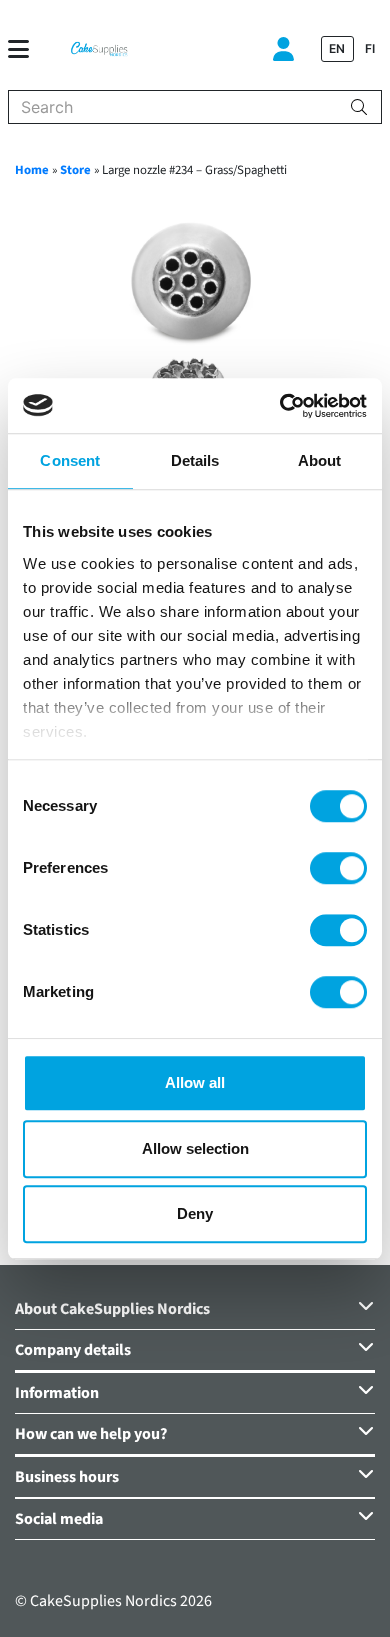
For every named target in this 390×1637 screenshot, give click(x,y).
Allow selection (195, 1148)
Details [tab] (195, 460)
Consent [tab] (70, 460)
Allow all (195, 1082)
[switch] (338, 868)
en (337, 48)
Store (75, 170)
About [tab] (320, 460)
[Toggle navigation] (26, 49)
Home (32, 170)
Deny (195, 1213)
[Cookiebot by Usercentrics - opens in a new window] (280, 406)
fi (370, 48)
